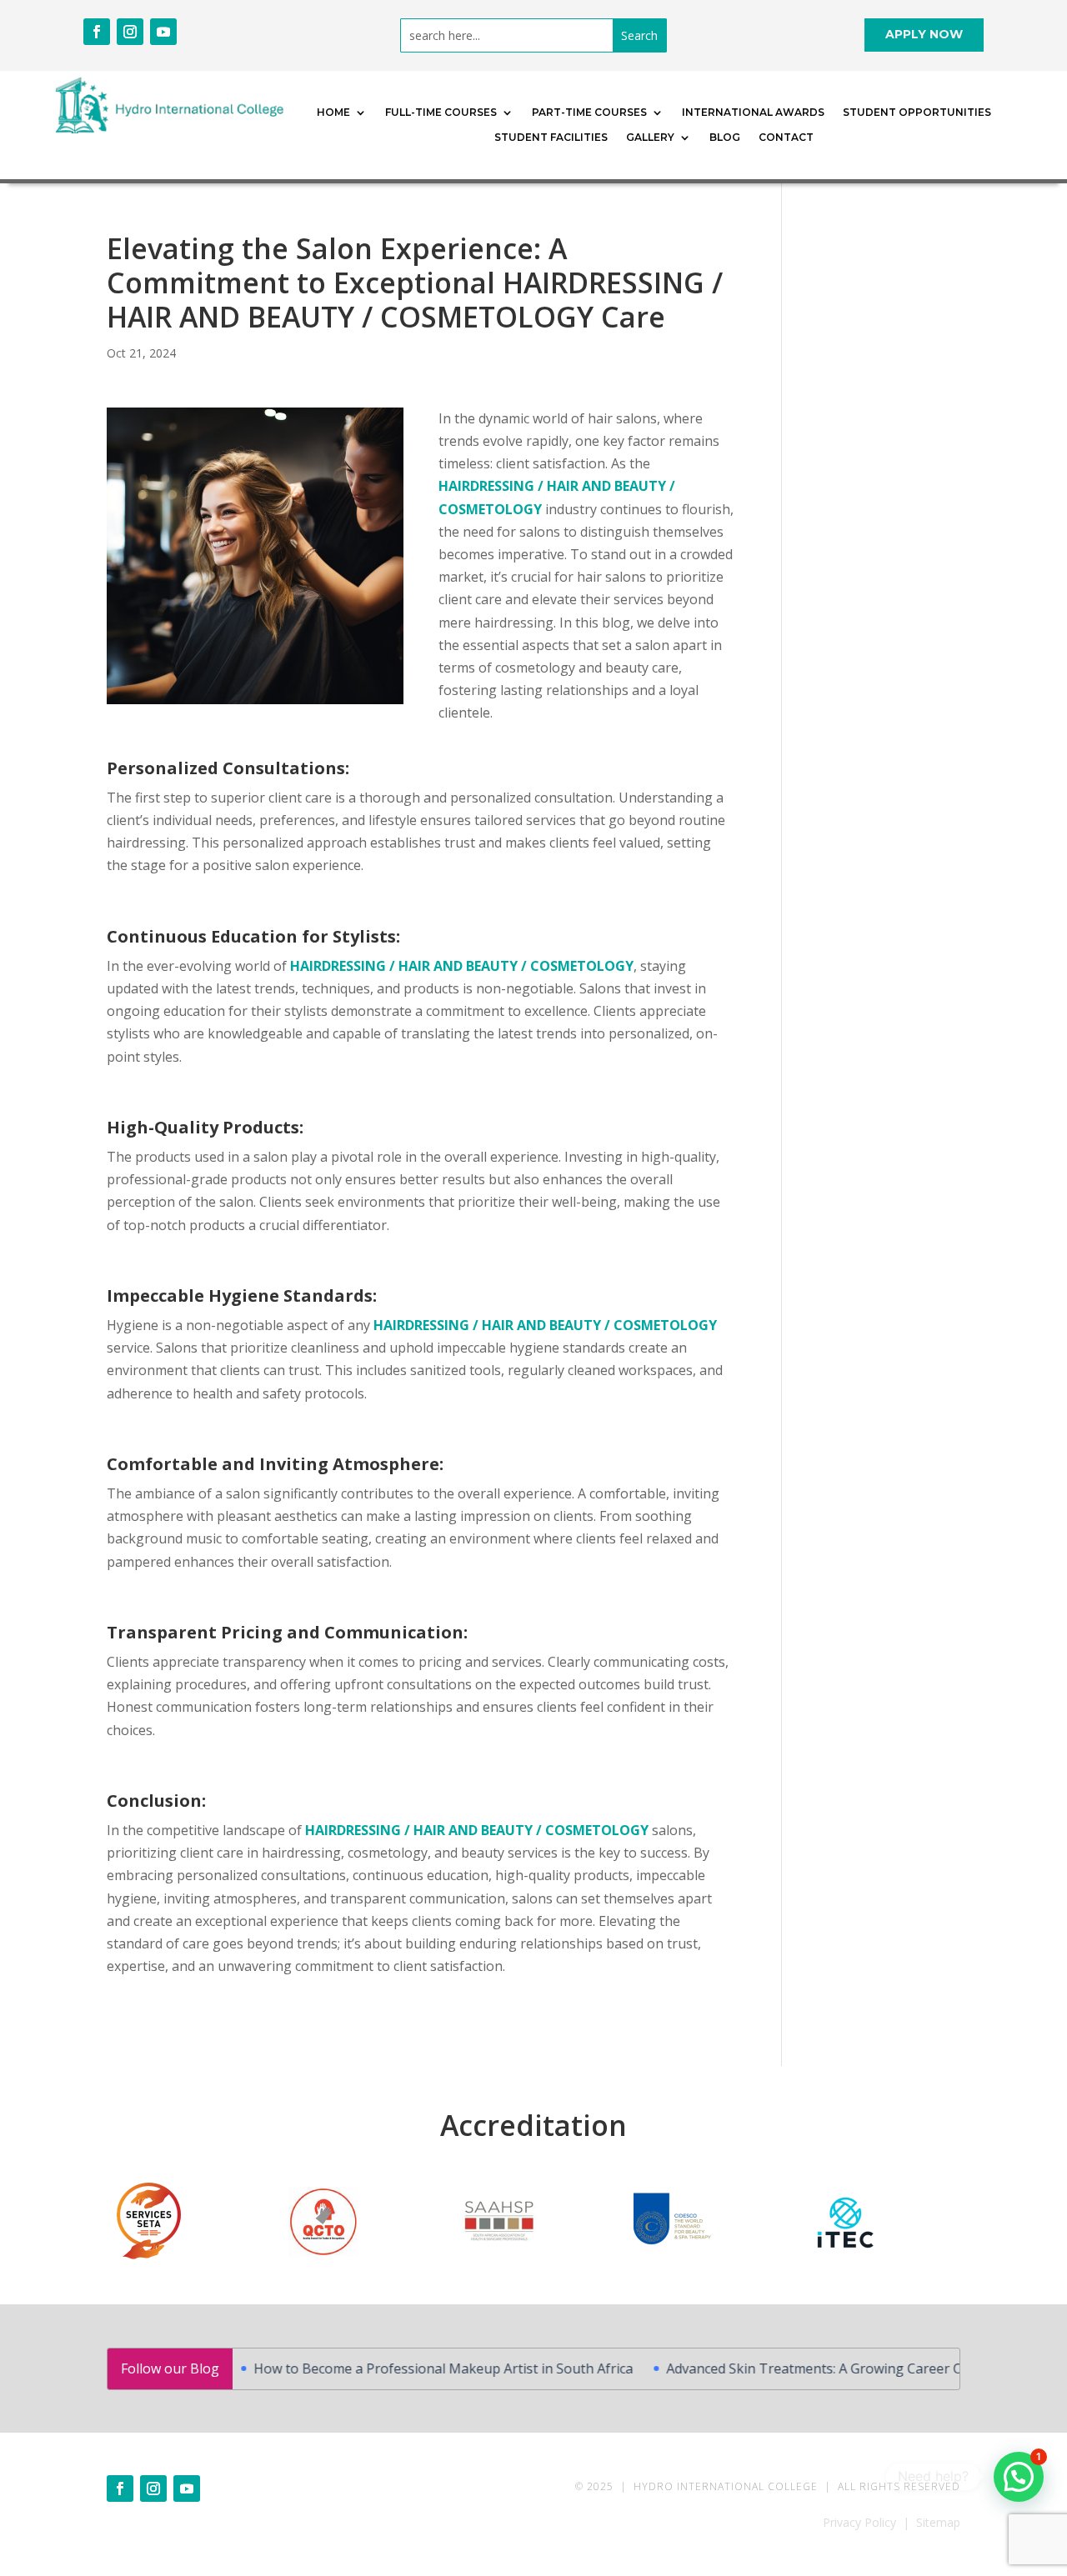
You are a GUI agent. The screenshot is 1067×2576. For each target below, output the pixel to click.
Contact (786, 138)
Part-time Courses (589, 113)
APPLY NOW (924, 34)
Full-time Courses (441, 113)
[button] (1019, 2477)
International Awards (753, 113)
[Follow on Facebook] (97, 32)
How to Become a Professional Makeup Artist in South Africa (403, 2368)
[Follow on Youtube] (163, 32)
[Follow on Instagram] (130, 32)
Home (333, 113)
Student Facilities (551, 138)
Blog (725, 138)
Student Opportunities (917, 113)
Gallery (650, 138)
